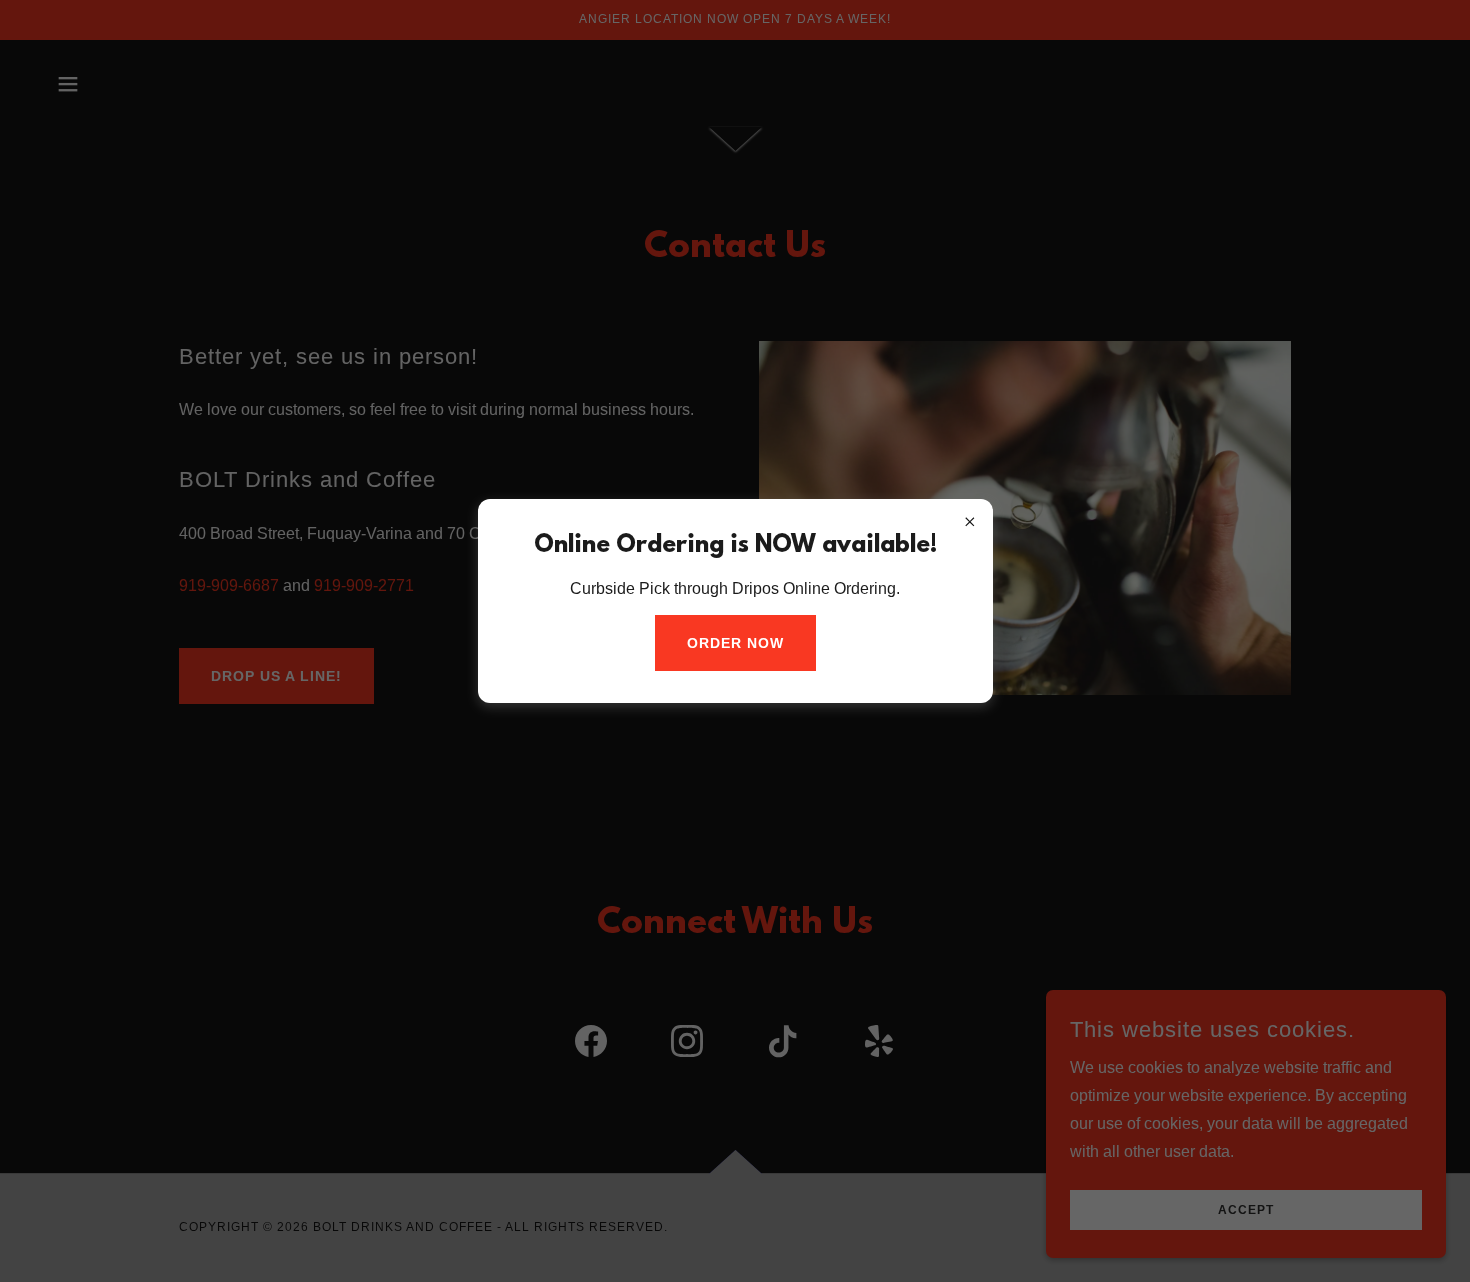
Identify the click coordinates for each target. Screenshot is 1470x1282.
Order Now (735, 643)
